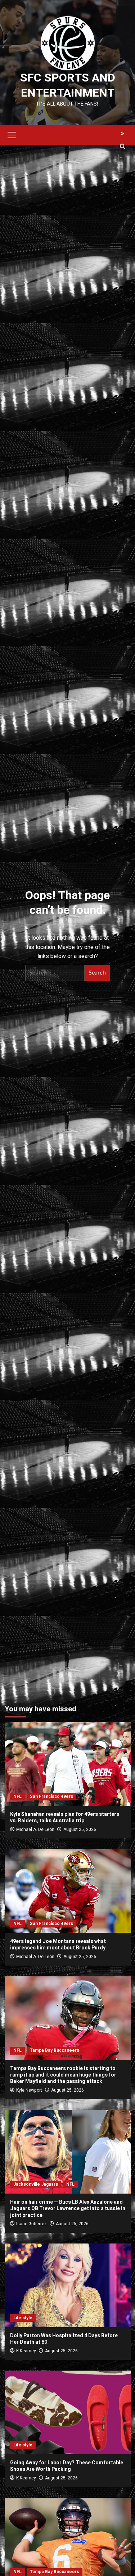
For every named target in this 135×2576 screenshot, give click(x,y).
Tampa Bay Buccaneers (55, 2050)
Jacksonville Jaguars (36, 2184)
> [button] (123, 134)
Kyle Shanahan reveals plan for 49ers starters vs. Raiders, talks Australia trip (65, 1817)
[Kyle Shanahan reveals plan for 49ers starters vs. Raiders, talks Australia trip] (68, 1764)
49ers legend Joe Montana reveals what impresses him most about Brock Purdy (58, 1945)
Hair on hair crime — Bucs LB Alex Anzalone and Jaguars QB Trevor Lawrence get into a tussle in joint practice (68, 2208)
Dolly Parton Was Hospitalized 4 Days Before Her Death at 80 (64, 2339)
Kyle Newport (29, 2090)
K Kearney (26, 2351)
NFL (17, 1796)
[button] (12, 134)
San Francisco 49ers (51, 1796)
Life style (23, 2318)
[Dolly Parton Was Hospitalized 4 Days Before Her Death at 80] (68, 2285)
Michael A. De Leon (35, 1829)
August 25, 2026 (80, 1829)
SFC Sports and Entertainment (68, 85)
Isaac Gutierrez (31, 2224)
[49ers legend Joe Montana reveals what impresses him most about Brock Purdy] (68, 1891)
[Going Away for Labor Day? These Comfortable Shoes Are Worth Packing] (68, 2412)
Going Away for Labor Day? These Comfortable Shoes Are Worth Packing (67, 2466)
